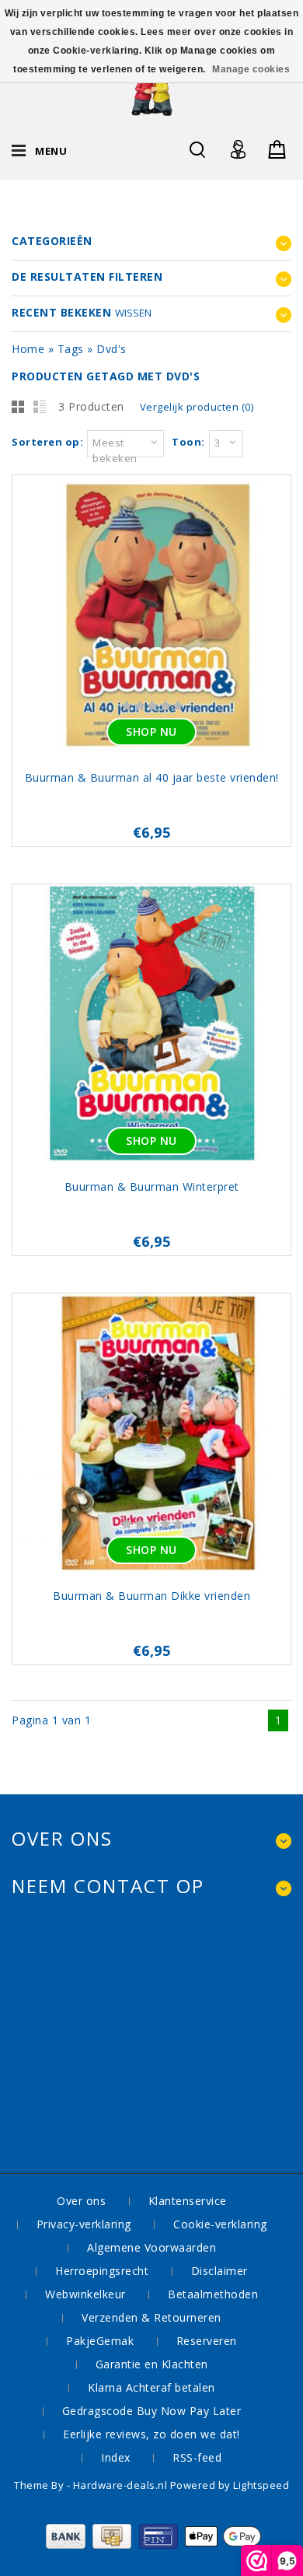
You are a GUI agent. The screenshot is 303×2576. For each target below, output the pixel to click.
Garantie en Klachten (152, 2364)
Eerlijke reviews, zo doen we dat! (151, 2434)
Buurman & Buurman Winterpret (152, 1186)
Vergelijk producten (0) (197, 407)
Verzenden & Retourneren (151, 2317)
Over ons (81, 2201)
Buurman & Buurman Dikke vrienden (151, 1596)
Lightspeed (261, 2485)
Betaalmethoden (213, 2294)
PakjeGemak (100, 2341)
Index (116, 2457)
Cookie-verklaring (220, 2224)
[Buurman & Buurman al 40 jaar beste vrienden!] (151, 616)
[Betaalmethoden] (152, 2544)
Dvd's (111, 349)
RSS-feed (197, 2457)
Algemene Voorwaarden (151, 2247)
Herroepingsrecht (102, 2271)
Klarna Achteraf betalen (151, 2387)
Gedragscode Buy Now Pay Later (152, 2411)
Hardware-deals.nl (122, 2485)
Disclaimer (219, 2271)
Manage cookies (251, 69)
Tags (71, 349)
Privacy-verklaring (84, 2224)
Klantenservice (188, 2201)
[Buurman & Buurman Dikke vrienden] (151, 1435)
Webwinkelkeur (85, 2294)
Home (28, 349)
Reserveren (207, 2341)
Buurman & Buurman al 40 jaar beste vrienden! (152, 777)
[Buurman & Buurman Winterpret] (151, 1025)
